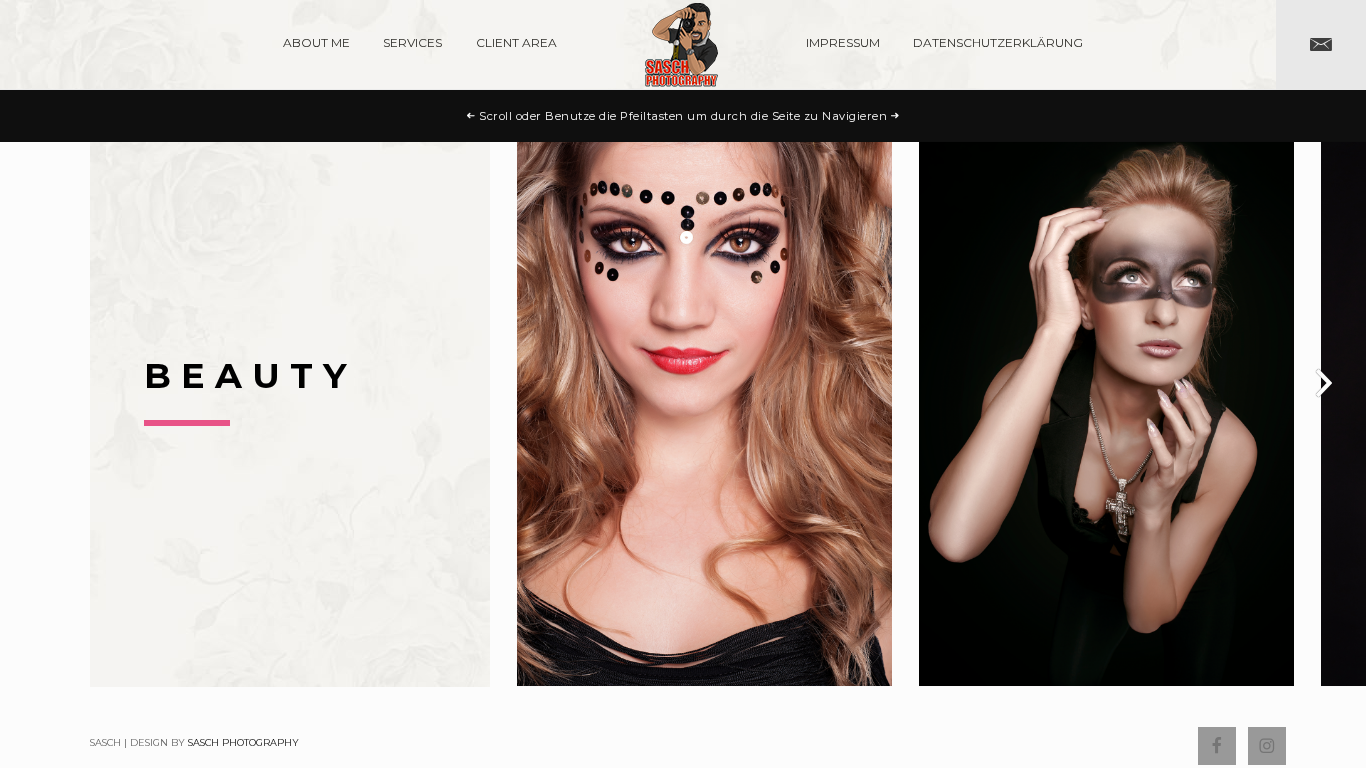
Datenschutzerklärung (998, 42)
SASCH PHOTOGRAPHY (243, 742)
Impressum (843, 42)
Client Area (516, 42)
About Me (316, 42)
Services (412, 42)
